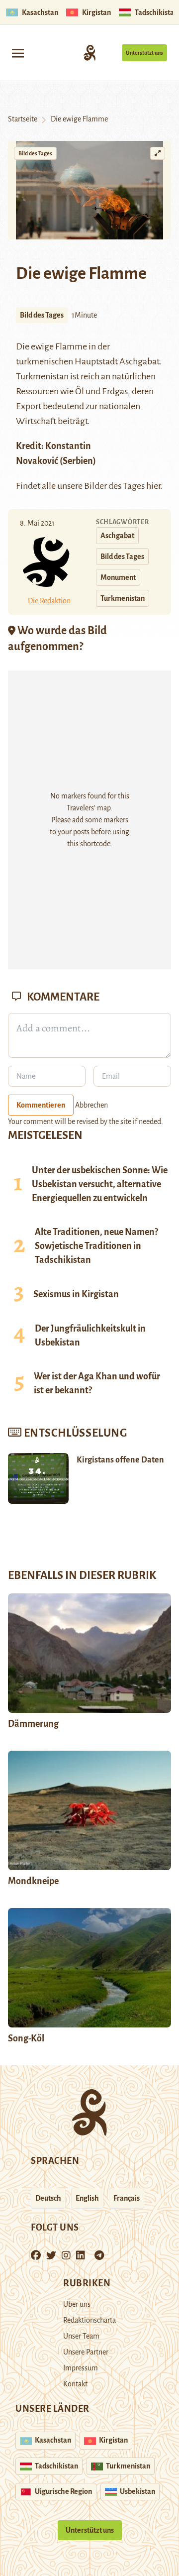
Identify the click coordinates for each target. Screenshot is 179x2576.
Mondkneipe (33, 1881)
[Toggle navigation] (18, 53)
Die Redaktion (49, 601)
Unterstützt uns (144, 53)
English (87, 2198)
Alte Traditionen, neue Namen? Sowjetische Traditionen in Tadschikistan (96, 1246)
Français (127, 2198)
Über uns (77, 2304)
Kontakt (75, 2384)
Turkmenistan (123, 598)
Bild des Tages (35, 153)
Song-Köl (26, 2038)
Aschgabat (117, 536)
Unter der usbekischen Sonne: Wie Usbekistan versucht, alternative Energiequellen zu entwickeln (100, 1184)
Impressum (81, 2368)
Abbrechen (91, 1105)
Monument (118, 577)
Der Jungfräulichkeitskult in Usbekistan (90, 1336)
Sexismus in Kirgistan (76, 1294)
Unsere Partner (86, 2352)
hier (153, 486)
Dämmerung (33, 1724)
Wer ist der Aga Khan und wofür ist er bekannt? (97, 1383)
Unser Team (81, 2336)
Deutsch (48, 2198)
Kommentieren (41, 1105)
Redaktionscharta (89, 2320)
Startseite (23, 119)
